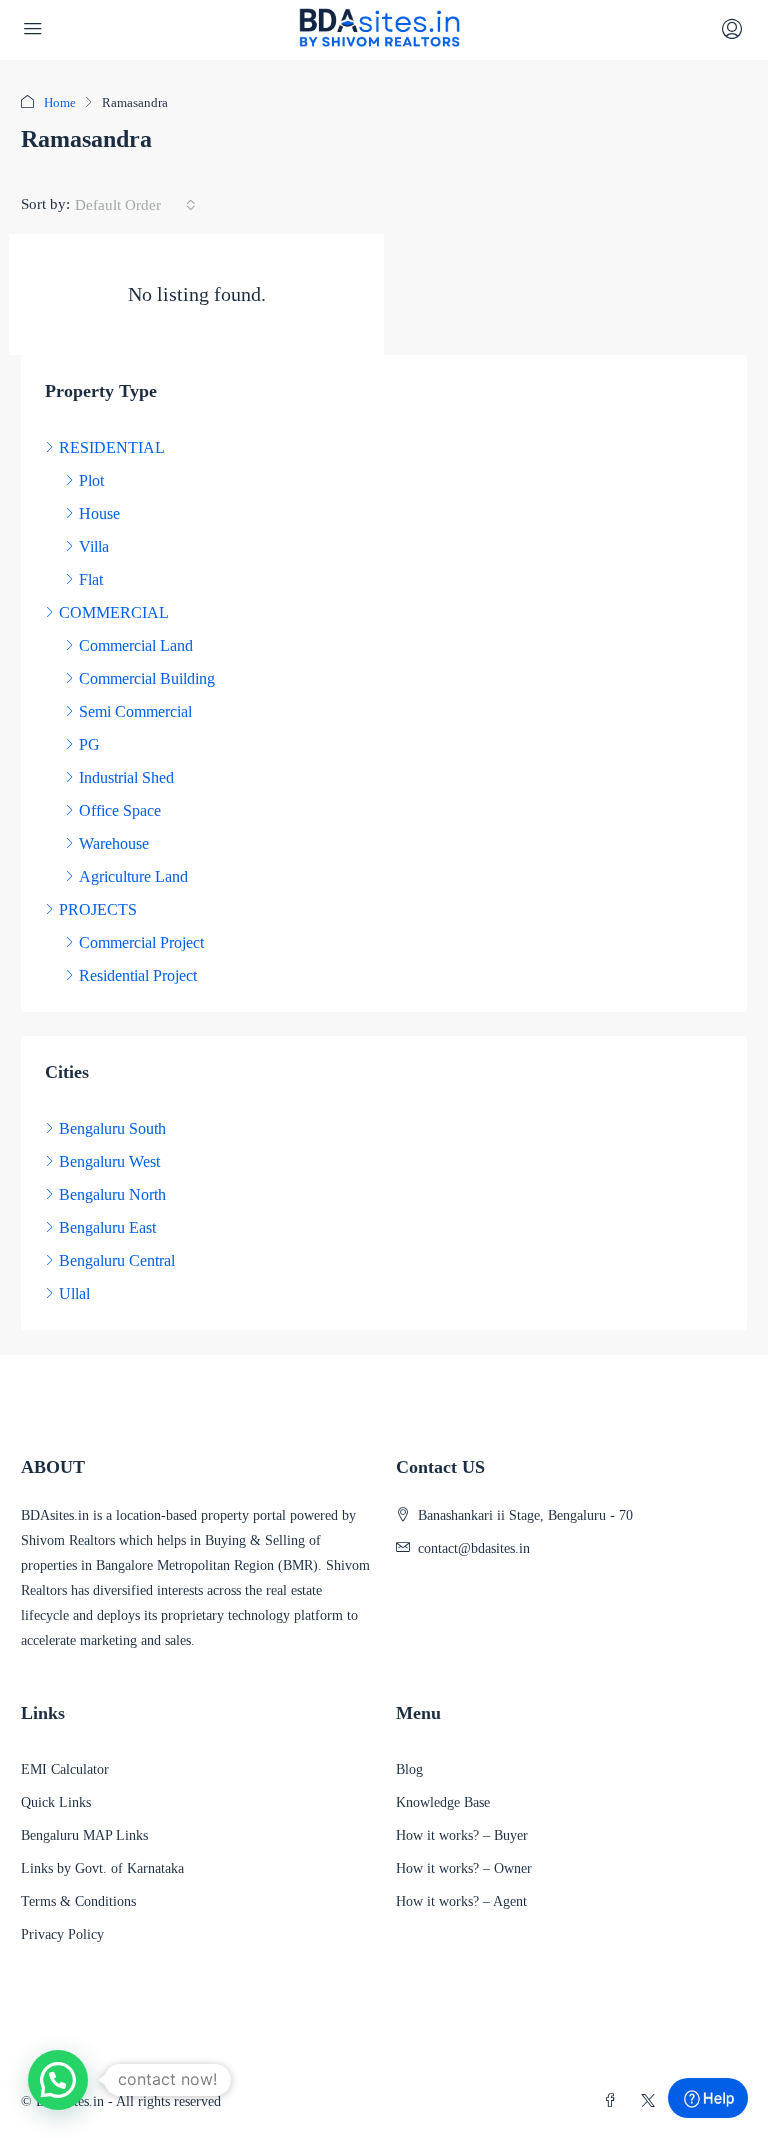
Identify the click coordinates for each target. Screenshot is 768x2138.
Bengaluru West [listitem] (109, 1161)
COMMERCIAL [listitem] (114, 612)
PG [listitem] (89, 744)
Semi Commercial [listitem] (135, 711)
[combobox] (135, 205)
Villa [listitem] (94, 546)
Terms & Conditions (78, 1901)
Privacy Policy (62, 1934)
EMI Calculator (65, 1769)
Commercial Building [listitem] (147, 678)
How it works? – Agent (461, 1901)
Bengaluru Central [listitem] (117, 1260)
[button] (58, 2080)
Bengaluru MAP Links (84, 1835)
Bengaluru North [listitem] (112, 1194)
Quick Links (56, 1802)
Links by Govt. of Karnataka (102, 1868)
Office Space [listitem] (120, 810)
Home (60, 102)
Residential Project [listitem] (138, 975)
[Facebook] (614, 2101)
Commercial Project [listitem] (141, 942)
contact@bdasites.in (474, 1548)
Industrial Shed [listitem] (126, 777)
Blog (409, 1769)
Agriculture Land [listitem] (133, 876)
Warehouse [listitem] (114, 843)
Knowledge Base (443, 1802)
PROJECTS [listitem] (98, 909)
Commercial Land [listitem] (136, 645)
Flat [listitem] (91, 579)
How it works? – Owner (464, 1868)
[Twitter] (652, 2101)
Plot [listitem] (91, 480)
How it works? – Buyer (462, 1835)
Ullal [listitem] (74, 1293)
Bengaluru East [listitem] (107, 1227)
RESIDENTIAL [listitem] (112, 447)
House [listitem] (99, 513)
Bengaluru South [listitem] (112, 1128)
